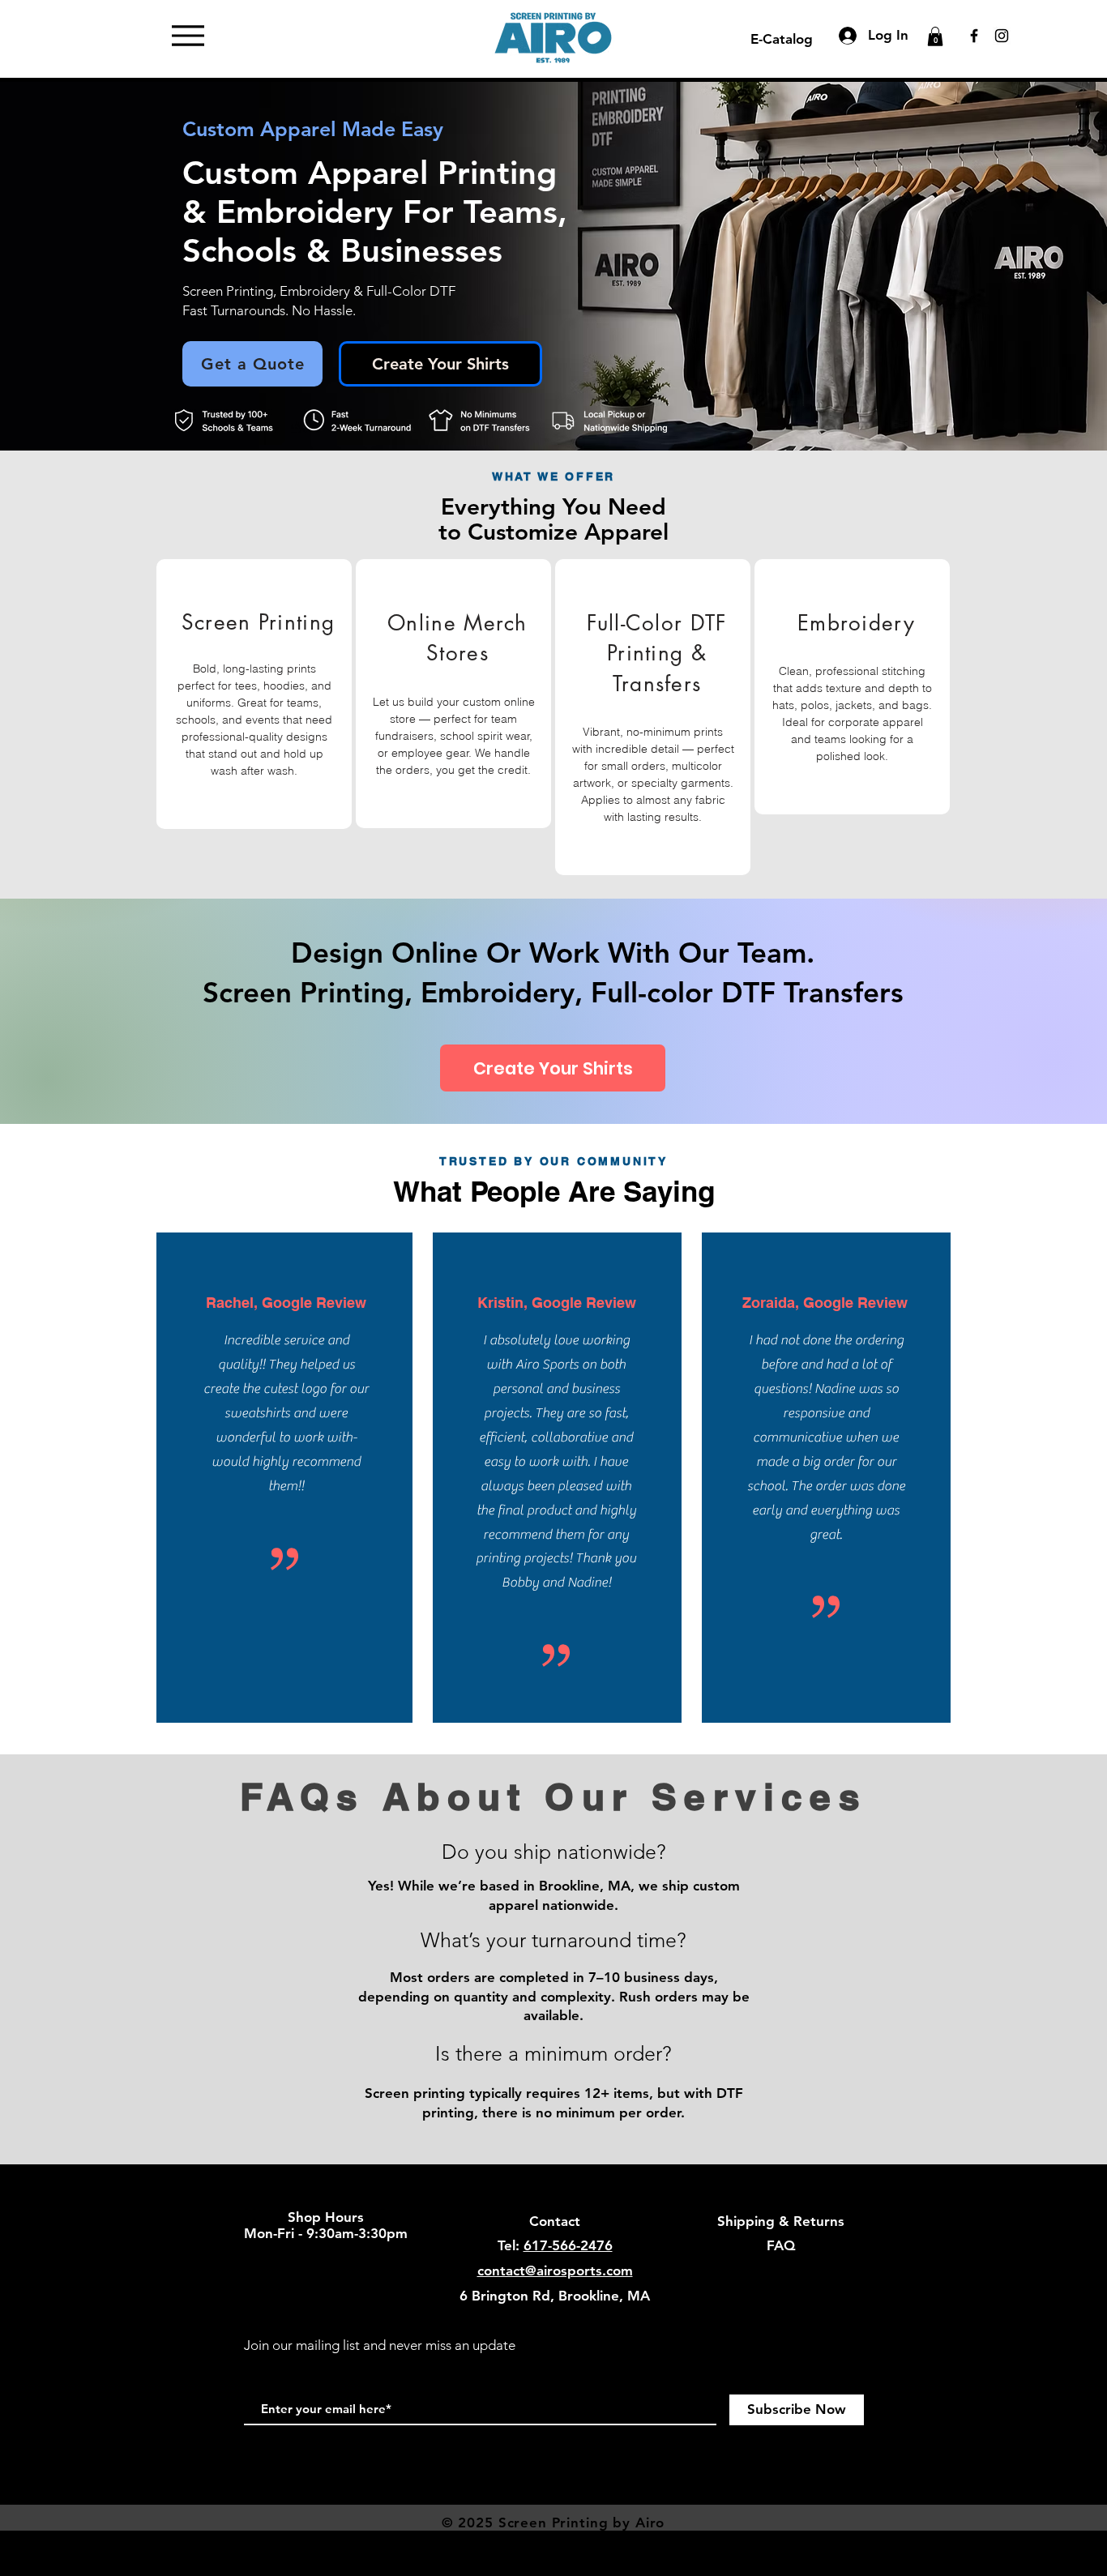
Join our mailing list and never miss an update (380, 2345)
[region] (254, 694)
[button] (935, 36)
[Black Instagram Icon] (1002, 36)
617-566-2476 (568, 2245)
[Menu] (188, 36)
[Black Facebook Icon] (974, 36)
